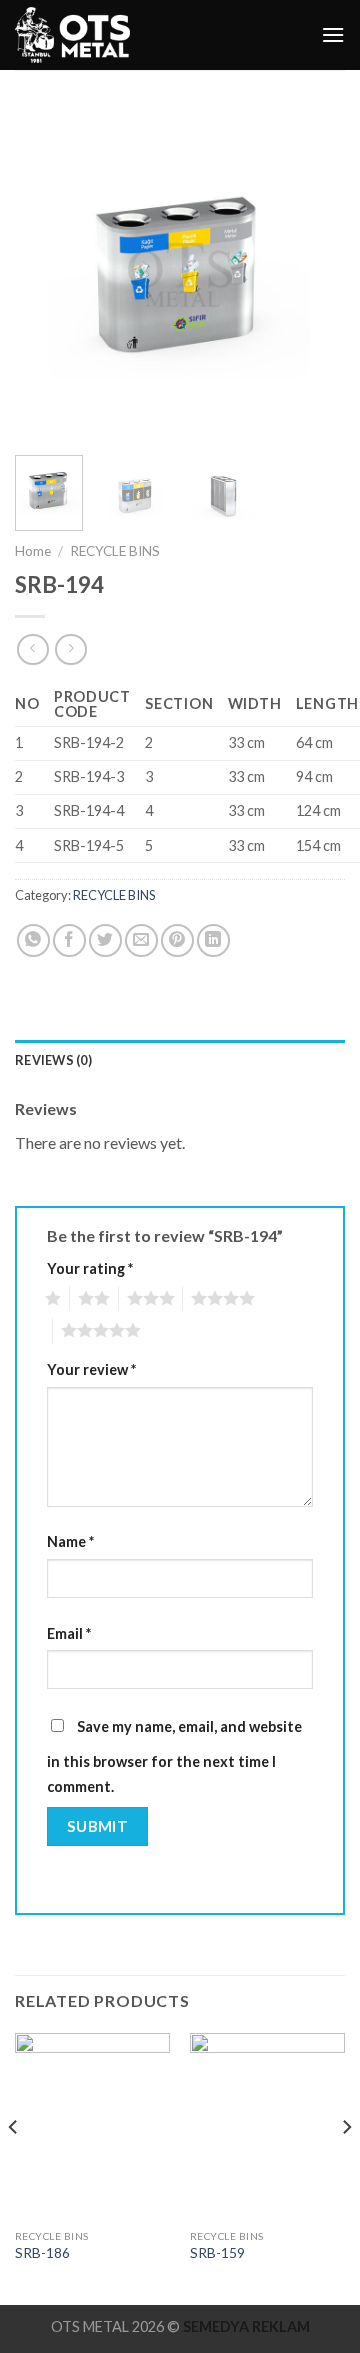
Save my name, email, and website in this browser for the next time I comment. (174, 1757)
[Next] (313, 275)
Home (33, 551)
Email (69, 1633)
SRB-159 (217, 2253)
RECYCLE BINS (115, 551)
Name (70, 1541)
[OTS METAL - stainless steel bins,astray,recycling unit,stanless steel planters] (74, 35)
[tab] (180, 1060)
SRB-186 (42, 2253)
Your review (91, 1369)
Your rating (90, 1268)
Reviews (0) (53, 1060)
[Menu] (333, 34)
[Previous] (47, 275)
